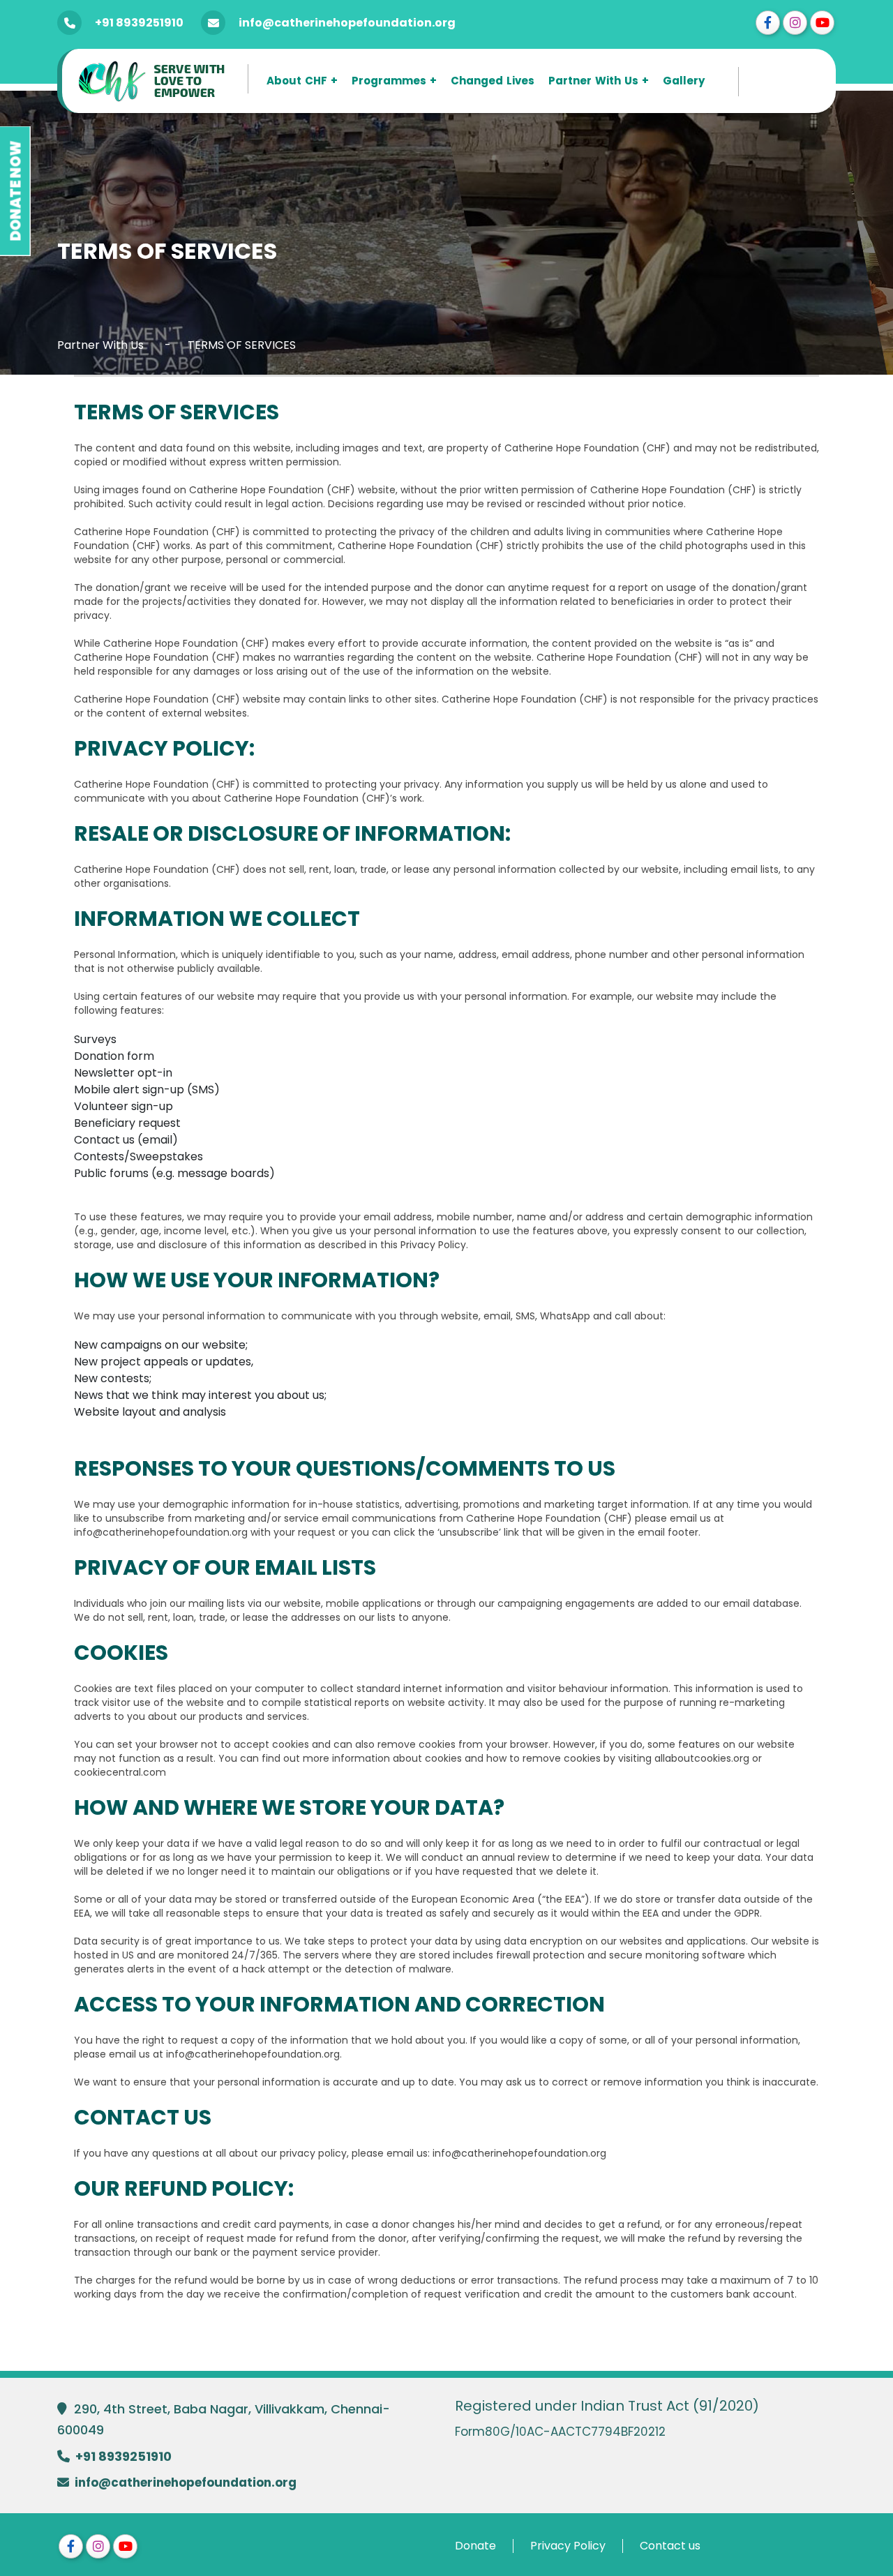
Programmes (389, 81)
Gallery (684, 81)
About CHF (297, 81)
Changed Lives (493, 81)
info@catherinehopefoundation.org (347, 23)
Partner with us (100, 345)
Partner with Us (593, 81)
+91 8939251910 (139, 23)
